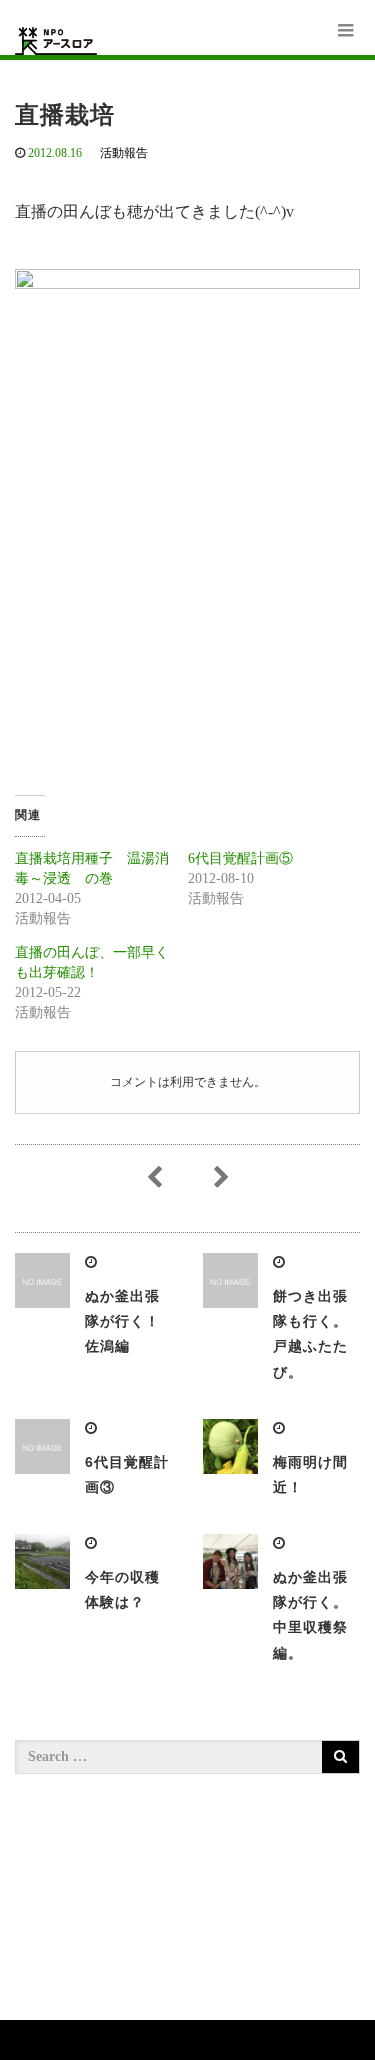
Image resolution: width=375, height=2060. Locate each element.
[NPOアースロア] (56, 41)
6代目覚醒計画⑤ (240, 858)
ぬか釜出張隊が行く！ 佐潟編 (130, 1321)
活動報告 (124, 153)
